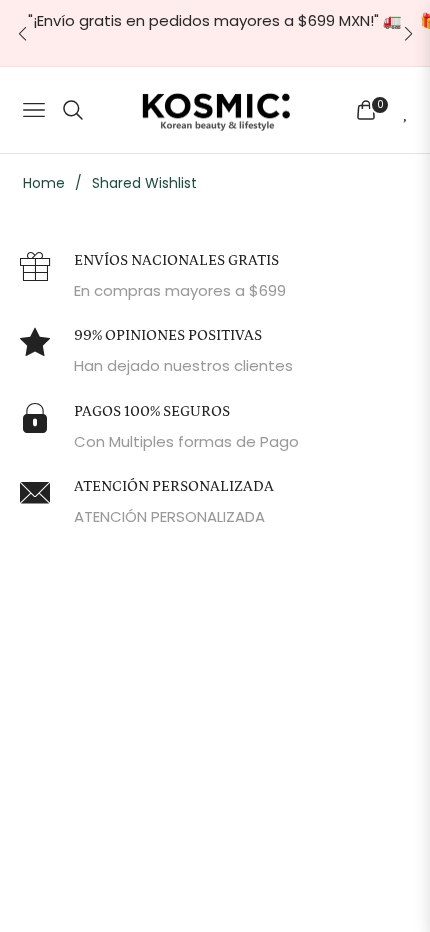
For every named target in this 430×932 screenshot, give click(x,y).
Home (44, 183)
